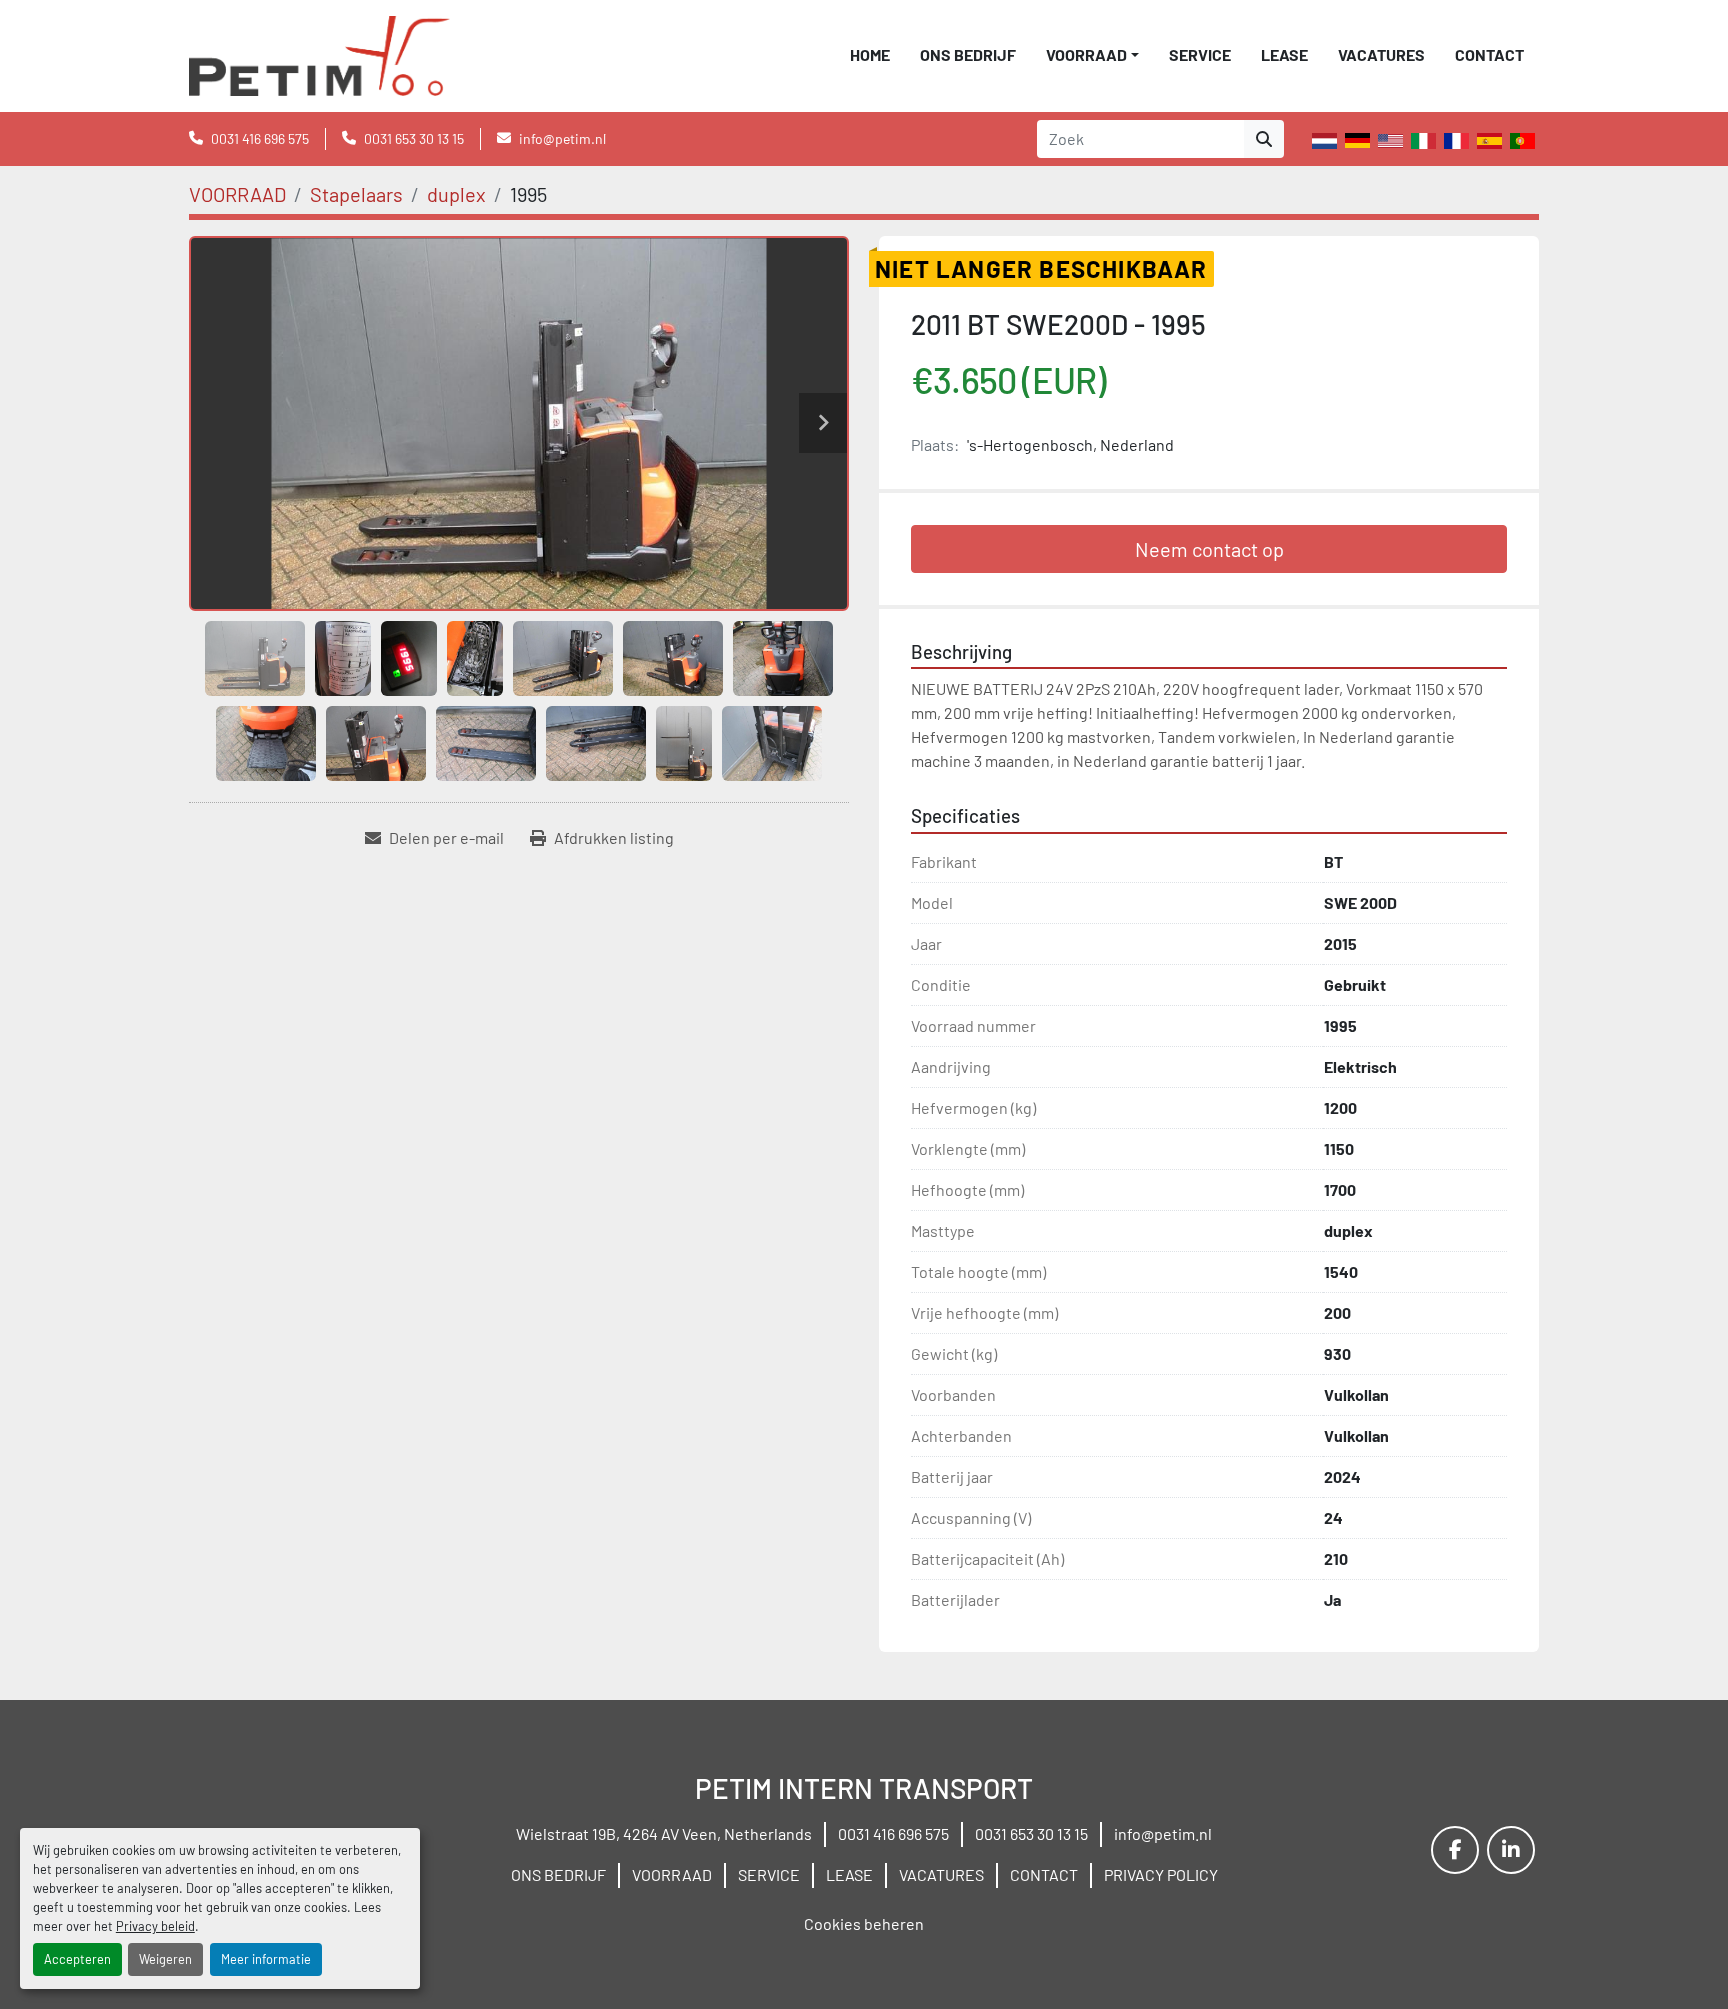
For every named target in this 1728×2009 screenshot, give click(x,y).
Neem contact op (1209, 549)
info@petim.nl (562, 138)
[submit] (1264, 139)
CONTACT (1489, 54)
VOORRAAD (1086, 54)
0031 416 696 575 (260, 138)
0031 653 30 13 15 (414, 138)
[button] (1092, 55)
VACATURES (1381, 54)
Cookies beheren (864, 1923)
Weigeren (165, 1959)
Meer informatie (266, 1959)
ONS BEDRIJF (968, 54)
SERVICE (1200, 54)
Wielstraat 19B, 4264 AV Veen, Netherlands (664, 1833)
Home (870, 54)
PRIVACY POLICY (1161, 1874)
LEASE (1284, 54)
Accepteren (77, 1959)
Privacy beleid (155, 1926)
